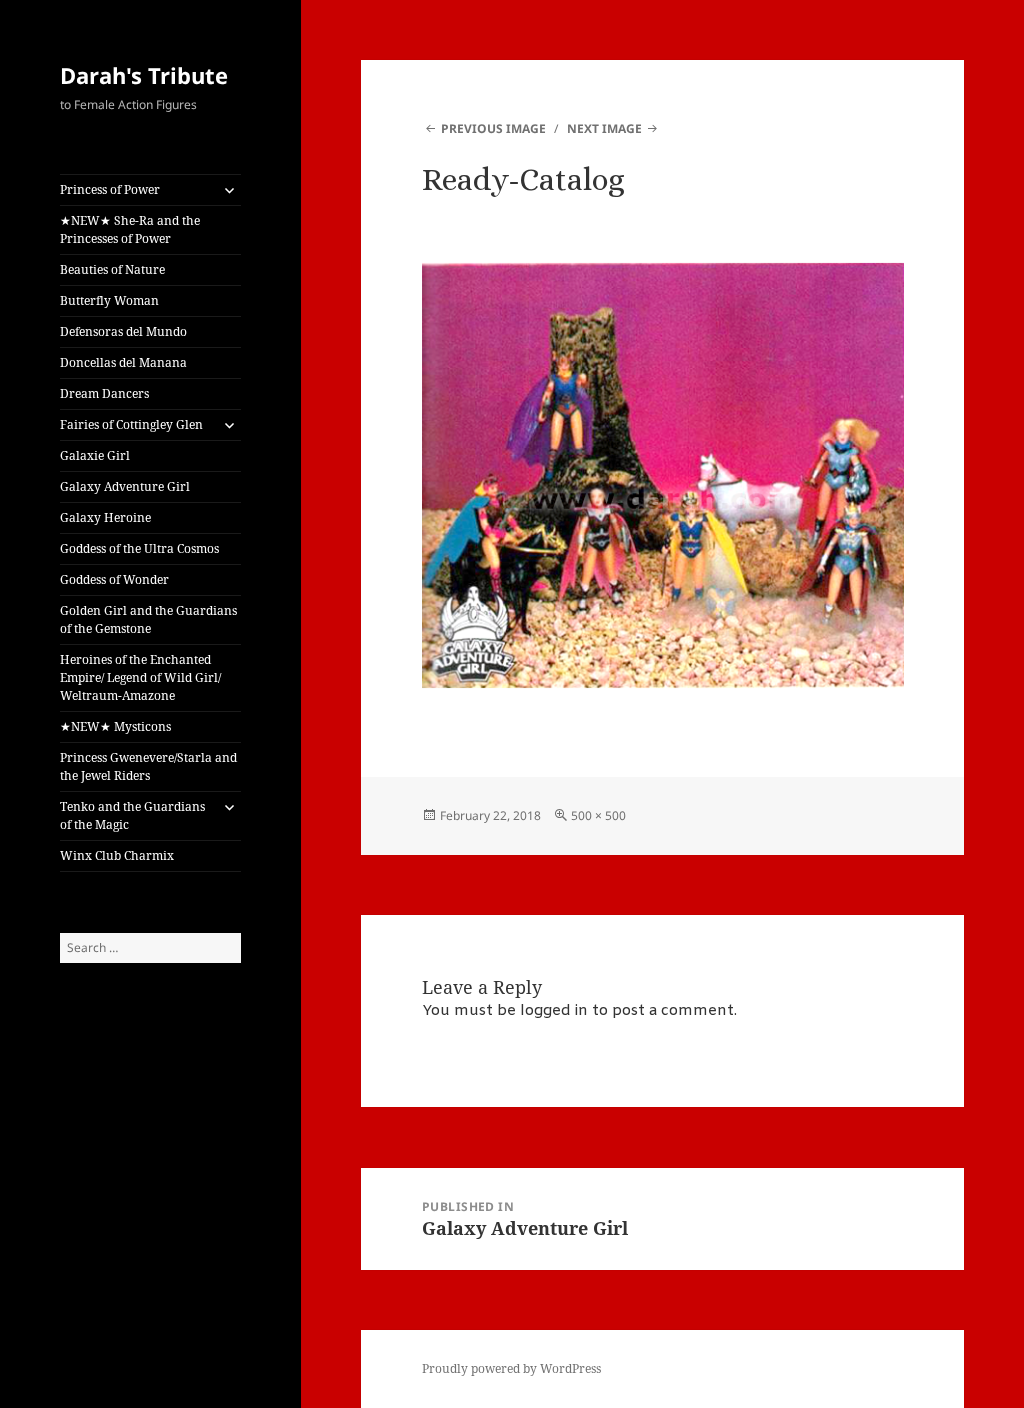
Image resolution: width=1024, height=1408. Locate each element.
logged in (554, 1011)
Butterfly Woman (109, 300)
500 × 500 (598, 815)
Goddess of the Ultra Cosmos (139, 548)
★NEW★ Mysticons (115, 726)
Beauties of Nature (112, 269)
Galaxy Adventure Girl (125, 486)
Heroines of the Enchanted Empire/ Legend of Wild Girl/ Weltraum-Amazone (140, 677)
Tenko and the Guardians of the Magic (132, 815)
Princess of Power (110, 189)
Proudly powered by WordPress (511, 1368)
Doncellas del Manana (123, 362)
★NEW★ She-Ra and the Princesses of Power (130, 229)
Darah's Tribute (144, 75)
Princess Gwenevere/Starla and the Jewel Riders (148, 766)
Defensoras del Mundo (123, 331)
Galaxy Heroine (105, 517)
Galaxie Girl (95, 455)
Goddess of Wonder (114, 579)
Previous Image (493, 128)
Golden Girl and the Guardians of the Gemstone (148, 619)
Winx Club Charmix (117, 855)
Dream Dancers (104, 393)
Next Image (604, 128)
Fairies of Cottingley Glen (131, 424)
